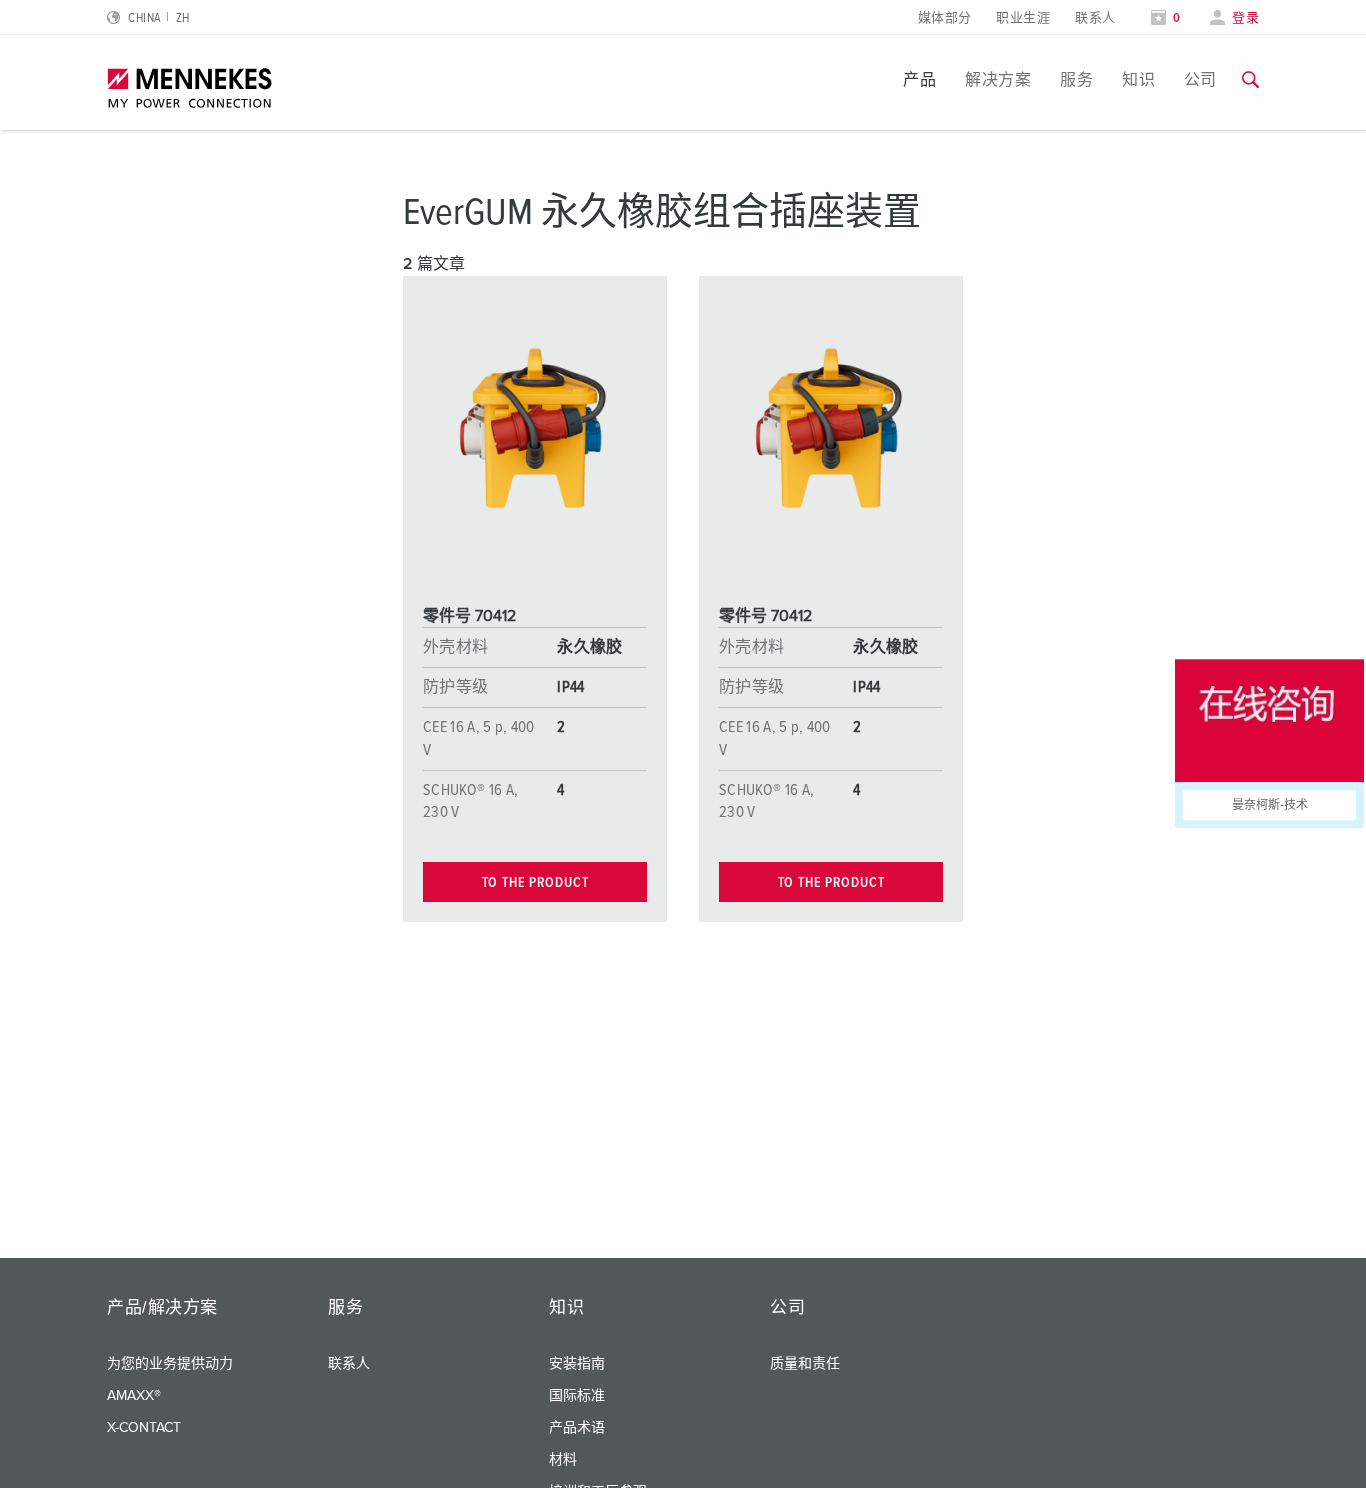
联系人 (1095, 18)
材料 (563, 1460)
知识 (1138, 80)
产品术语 (577, 1428)
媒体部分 (945, 18)
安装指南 (577, 1364)
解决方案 (998, 80)
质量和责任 (805, 1364)
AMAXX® (134, 1396)
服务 (1076, 80)
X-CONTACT (144, 1428)
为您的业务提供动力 (170, 1364)
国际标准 (577, 1396)
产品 (919, 80)
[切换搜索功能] (1250, 80)
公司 (1200, 80)
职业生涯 (1023, 18)
